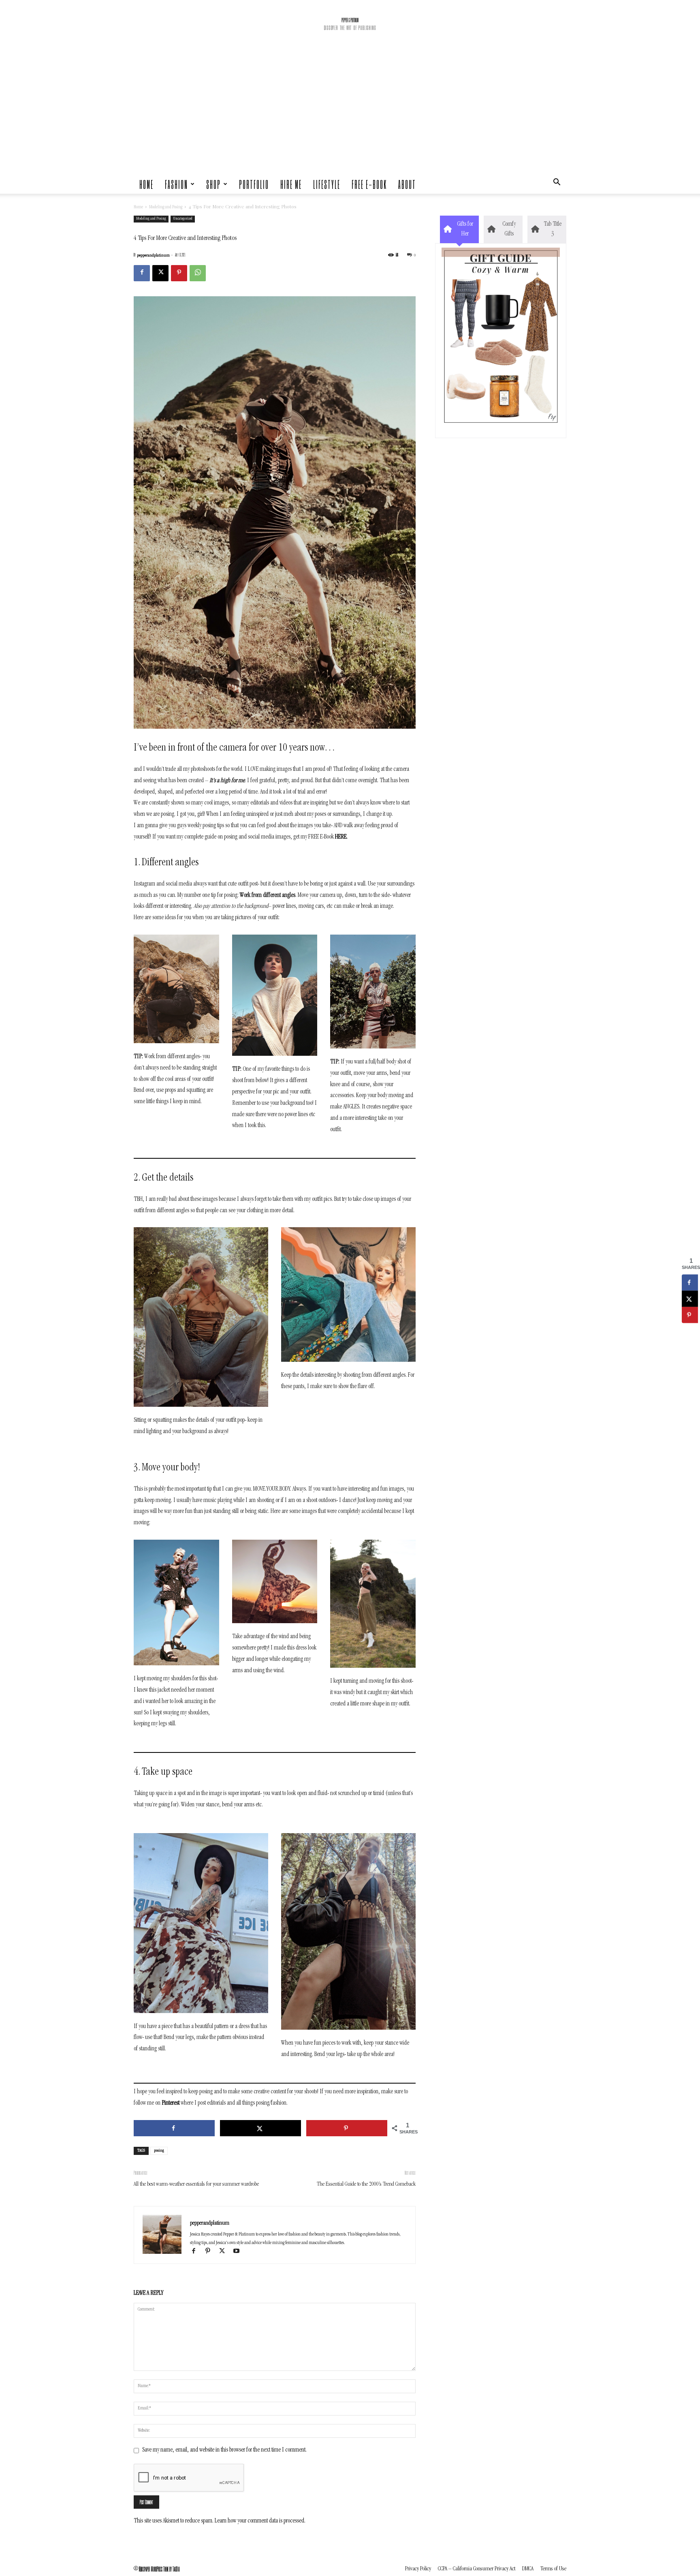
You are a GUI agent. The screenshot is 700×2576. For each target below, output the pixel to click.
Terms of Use (553, 2569)
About (407, 184)
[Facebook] (142, 273)
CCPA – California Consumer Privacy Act (477, 2569)
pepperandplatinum (153, 256)
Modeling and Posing (166, 208)
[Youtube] (239, 2253)
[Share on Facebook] (174, 2128)
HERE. (341, 837)
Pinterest (171, 2103)
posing (159, 2151)
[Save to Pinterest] (347, 2128)
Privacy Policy (418, 2569)
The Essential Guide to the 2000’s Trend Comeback (366, 2184)
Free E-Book (369, 184)
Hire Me (291, 184)
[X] (160, 273)
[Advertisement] (350, 113)
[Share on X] (260, 2128)
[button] (557, 184)
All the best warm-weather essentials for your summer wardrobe (196, 2184)
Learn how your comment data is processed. (260, 2521)
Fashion (176, 184)
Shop (213, 184)
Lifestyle (327, 184)
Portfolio (254, 184)
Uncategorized (183, 219)
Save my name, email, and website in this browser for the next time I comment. (224, 2450)
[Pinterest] (179, 273)
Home (146, 184)
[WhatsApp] (198, 273)
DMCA (528, 2569)
